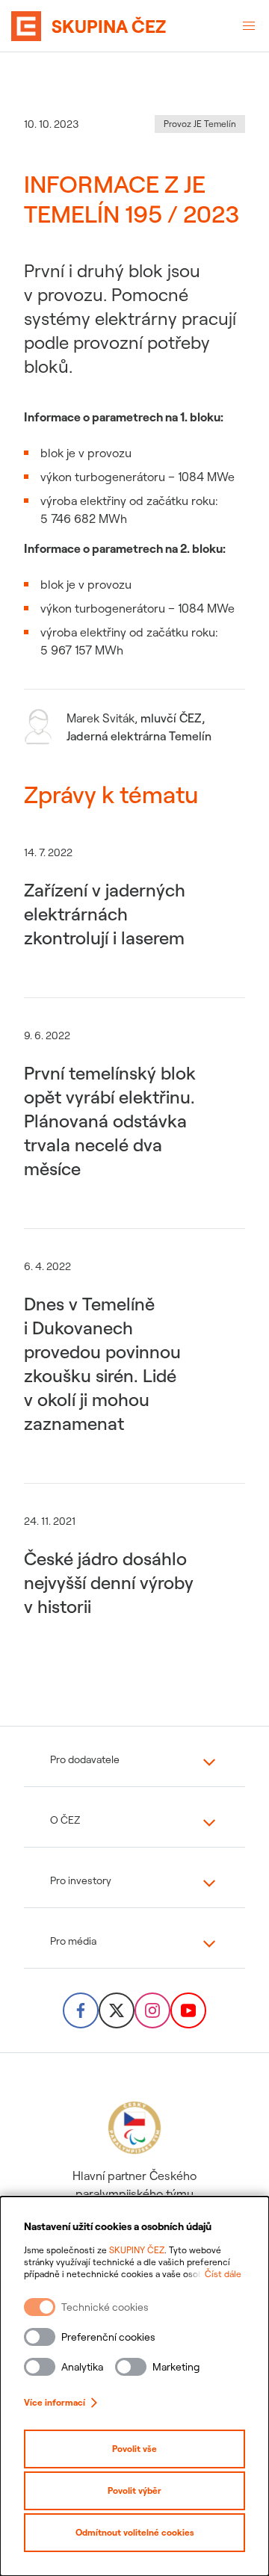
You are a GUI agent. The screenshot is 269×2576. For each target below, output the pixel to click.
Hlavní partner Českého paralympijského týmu (134, 2185)
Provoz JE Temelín (200, 124)
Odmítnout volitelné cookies (135, 2532)
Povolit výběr (134, 2490)
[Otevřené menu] (249, 26)
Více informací (55, 2402)
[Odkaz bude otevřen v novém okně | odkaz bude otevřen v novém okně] (81, 2010)
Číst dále (223, 2274)
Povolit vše (134, 2449)
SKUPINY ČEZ (137, 2250)
